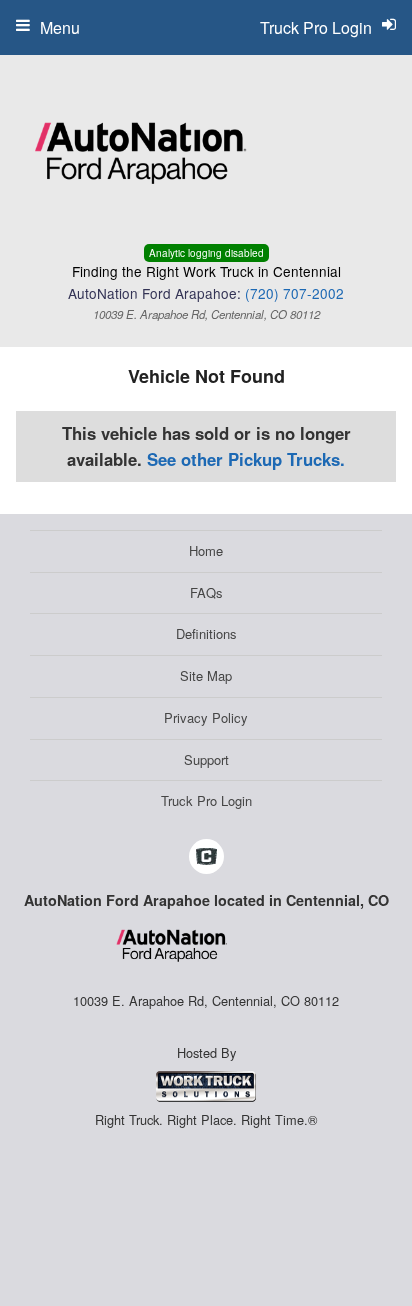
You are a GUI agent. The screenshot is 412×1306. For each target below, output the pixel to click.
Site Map (206, 675)
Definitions (206, 633)
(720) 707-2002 (294, 293)
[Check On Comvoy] (206, 858)
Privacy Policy (206, 717)
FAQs (206, 592)
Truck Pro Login (206, 800)
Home (206, 550)
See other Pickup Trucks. (246, 459)
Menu (60, 27)
